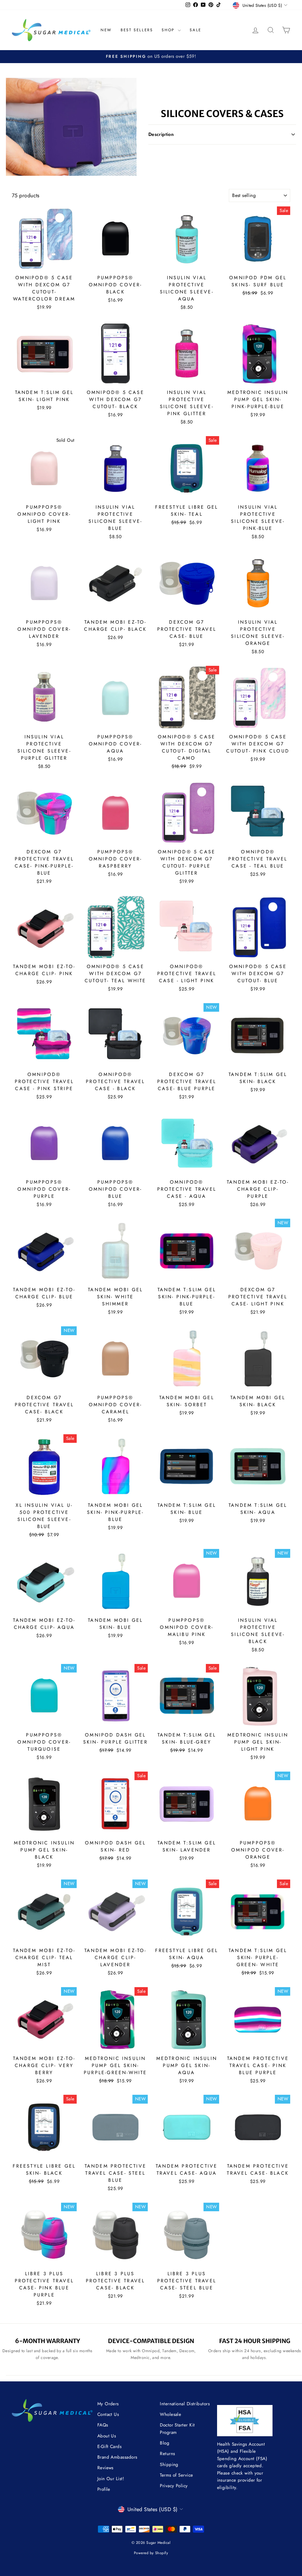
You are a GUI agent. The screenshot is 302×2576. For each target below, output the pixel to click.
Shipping (169, 2465)
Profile (104, 2489)
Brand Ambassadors (117, 2457)
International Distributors (185, 2404)
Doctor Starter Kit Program (177, 2429)
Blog (165, 2443)
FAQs (103, 2425)
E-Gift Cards (109, 2447)
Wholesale (170, 2414)
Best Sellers (137, 30)
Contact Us (108, 2414)
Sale (195, 30)
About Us (107, 2436)
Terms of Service (176, 2475)
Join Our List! (111, 2479)
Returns (167, 2454)
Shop (169, 30)
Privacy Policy (174, 2486)
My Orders (108, 2404)
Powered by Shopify (151, 2553)
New (106, 30)
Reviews (105, 2468)
